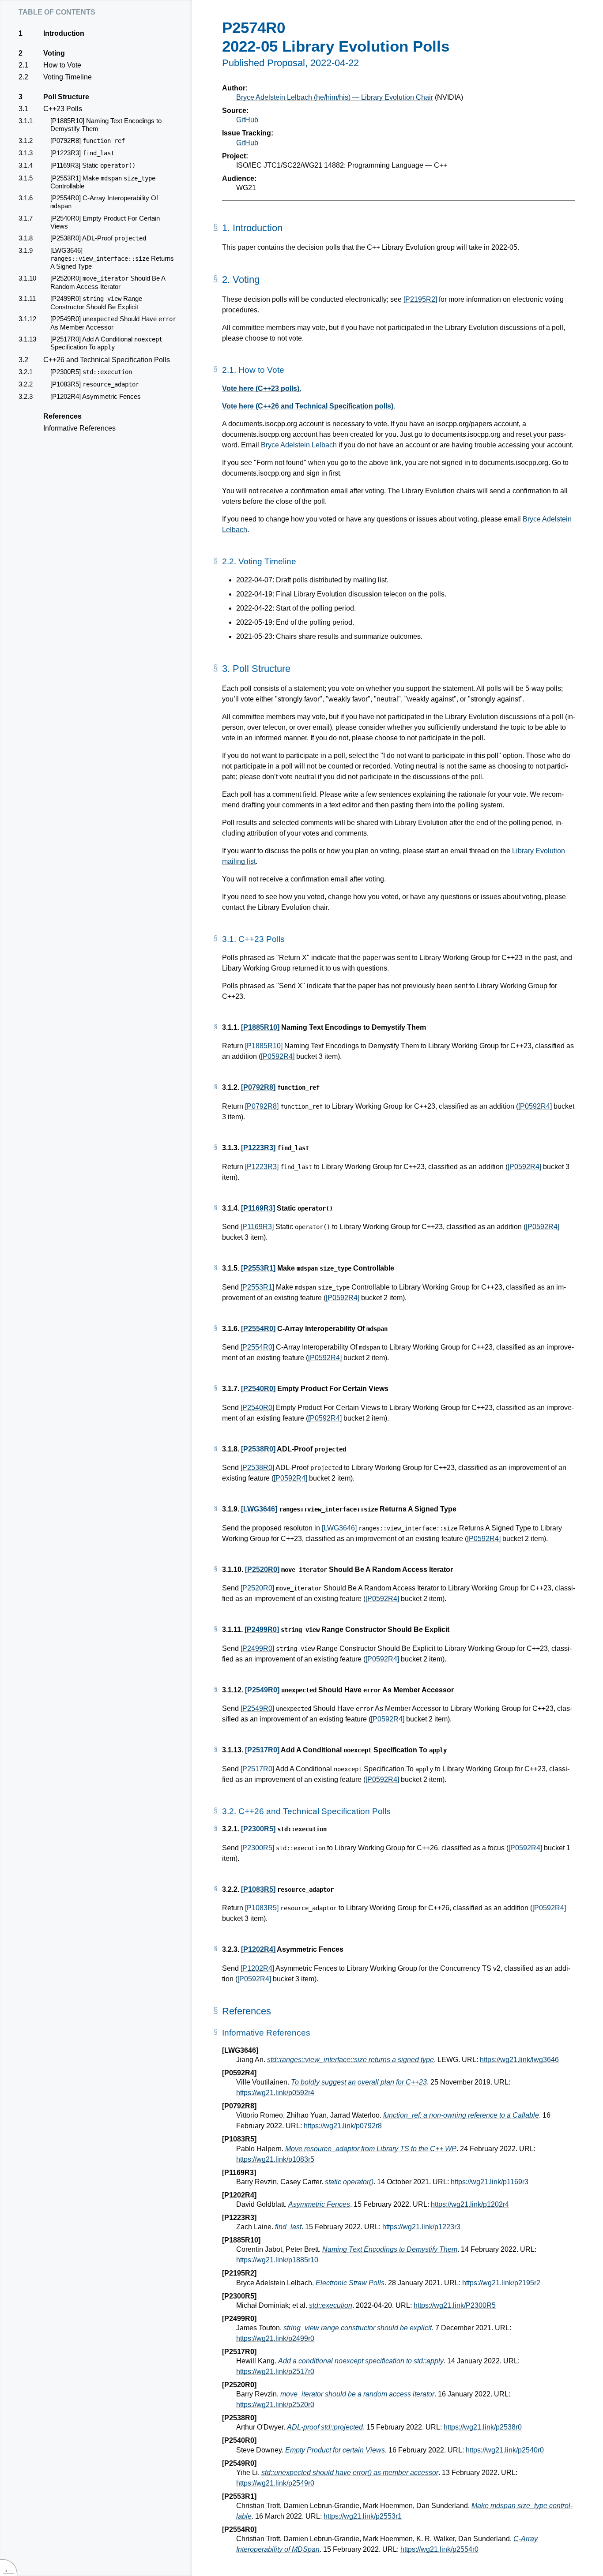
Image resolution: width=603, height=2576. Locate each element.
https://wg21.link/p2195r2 (501, 2283)
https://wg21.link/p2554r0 (439, 2549)
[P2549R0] (262, 1690)
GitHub (247, 120)
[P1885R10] (260, 1027)
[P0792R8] (258, 1087)
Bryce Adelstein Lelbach (299, 445)
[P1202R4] (258, 1949)
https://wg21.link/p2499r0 (275, 2338)
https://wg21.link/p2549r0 (275, 2483)
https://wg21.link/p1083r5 (275, 2159)
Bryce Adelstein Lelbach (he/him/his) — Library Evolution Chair (335, 97)
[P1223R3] (258, 1148)
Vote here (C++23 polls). (262, 388)
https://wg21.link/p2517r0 (275, 2372)
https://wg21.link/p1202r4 (470, 2204)
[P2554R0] (258, 1329)
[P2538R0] (258, 1449)
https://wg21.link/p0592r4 (275, 2093)
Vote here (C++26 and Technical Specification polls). (309, 406)
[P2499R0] (262, 1629)
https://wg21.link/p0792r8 (343, 2126)
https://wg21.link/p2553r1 (363, 2516)
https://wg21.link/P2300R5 (455, 2305)
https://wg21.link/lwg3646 (519, 2060)
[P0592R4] (278, 1056)
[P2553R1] (258, 1268)
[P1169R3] (258, 1208)
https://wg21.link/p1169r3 (490, 2182)
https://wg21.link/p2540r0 (505, 2450)
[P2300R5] (258, 1829)
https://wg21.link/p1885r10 (277, 2260)
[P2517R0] (262, 1750)
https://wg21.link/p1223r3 (421, 2227)
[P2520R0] (262, 1569)
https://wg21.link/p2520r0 (275, 2405)
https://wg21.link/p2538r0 (483, 2427)
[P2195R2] (420, 299)
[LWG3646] (259, 1509)
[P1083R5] (258, 1889)
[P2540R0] (258, 1389)
